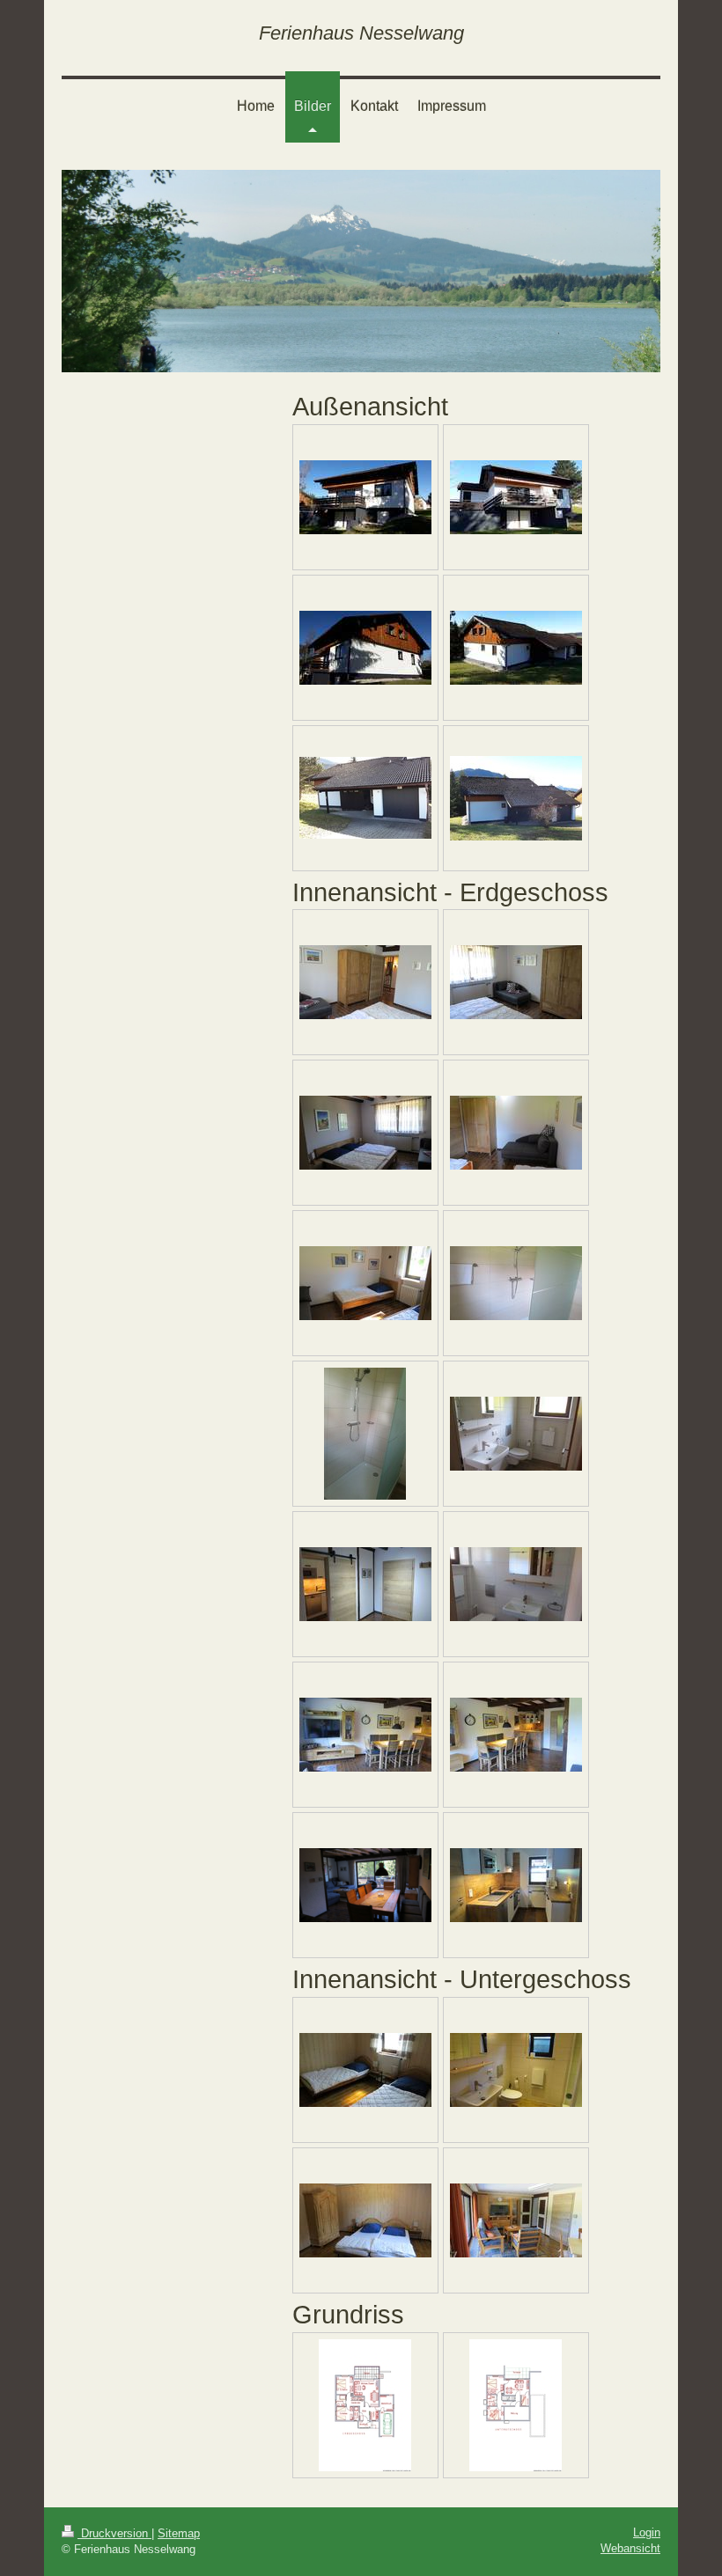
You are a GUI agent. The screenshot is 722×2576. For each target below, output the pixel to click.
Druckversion (114, 2533)
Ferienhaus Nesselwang (361, 33)
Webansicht (630, 2548)
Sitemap (179, 2533)
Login (647, 2532)
